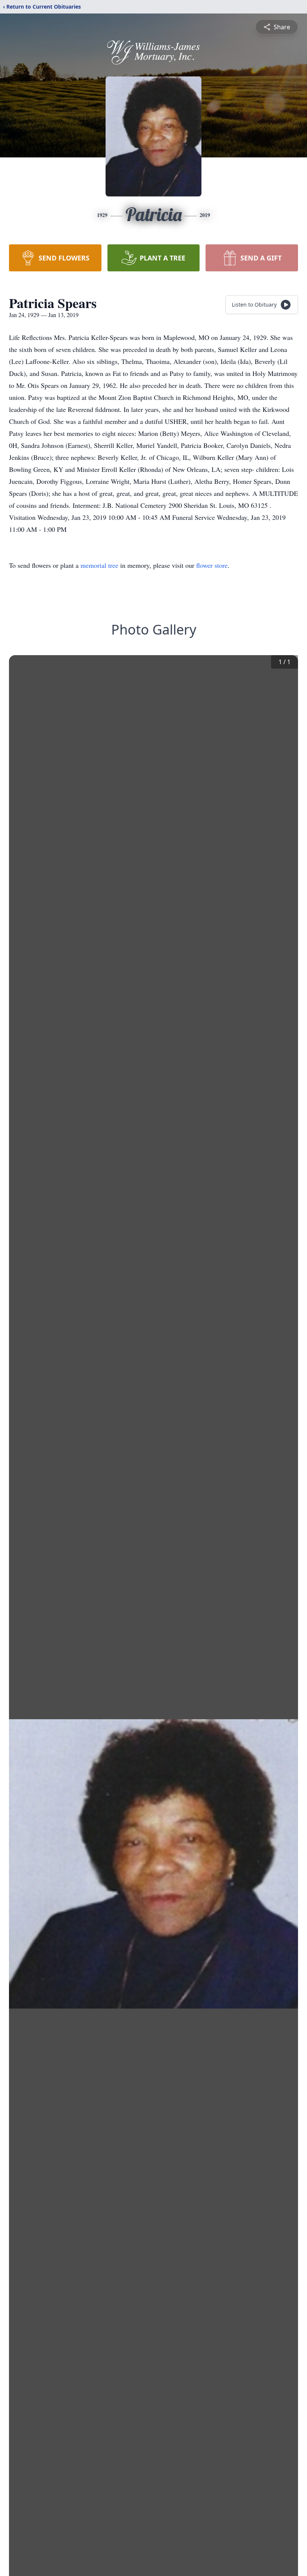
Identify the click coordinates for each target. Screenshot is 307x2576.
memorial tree (99, 565)
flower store (212, 565)
